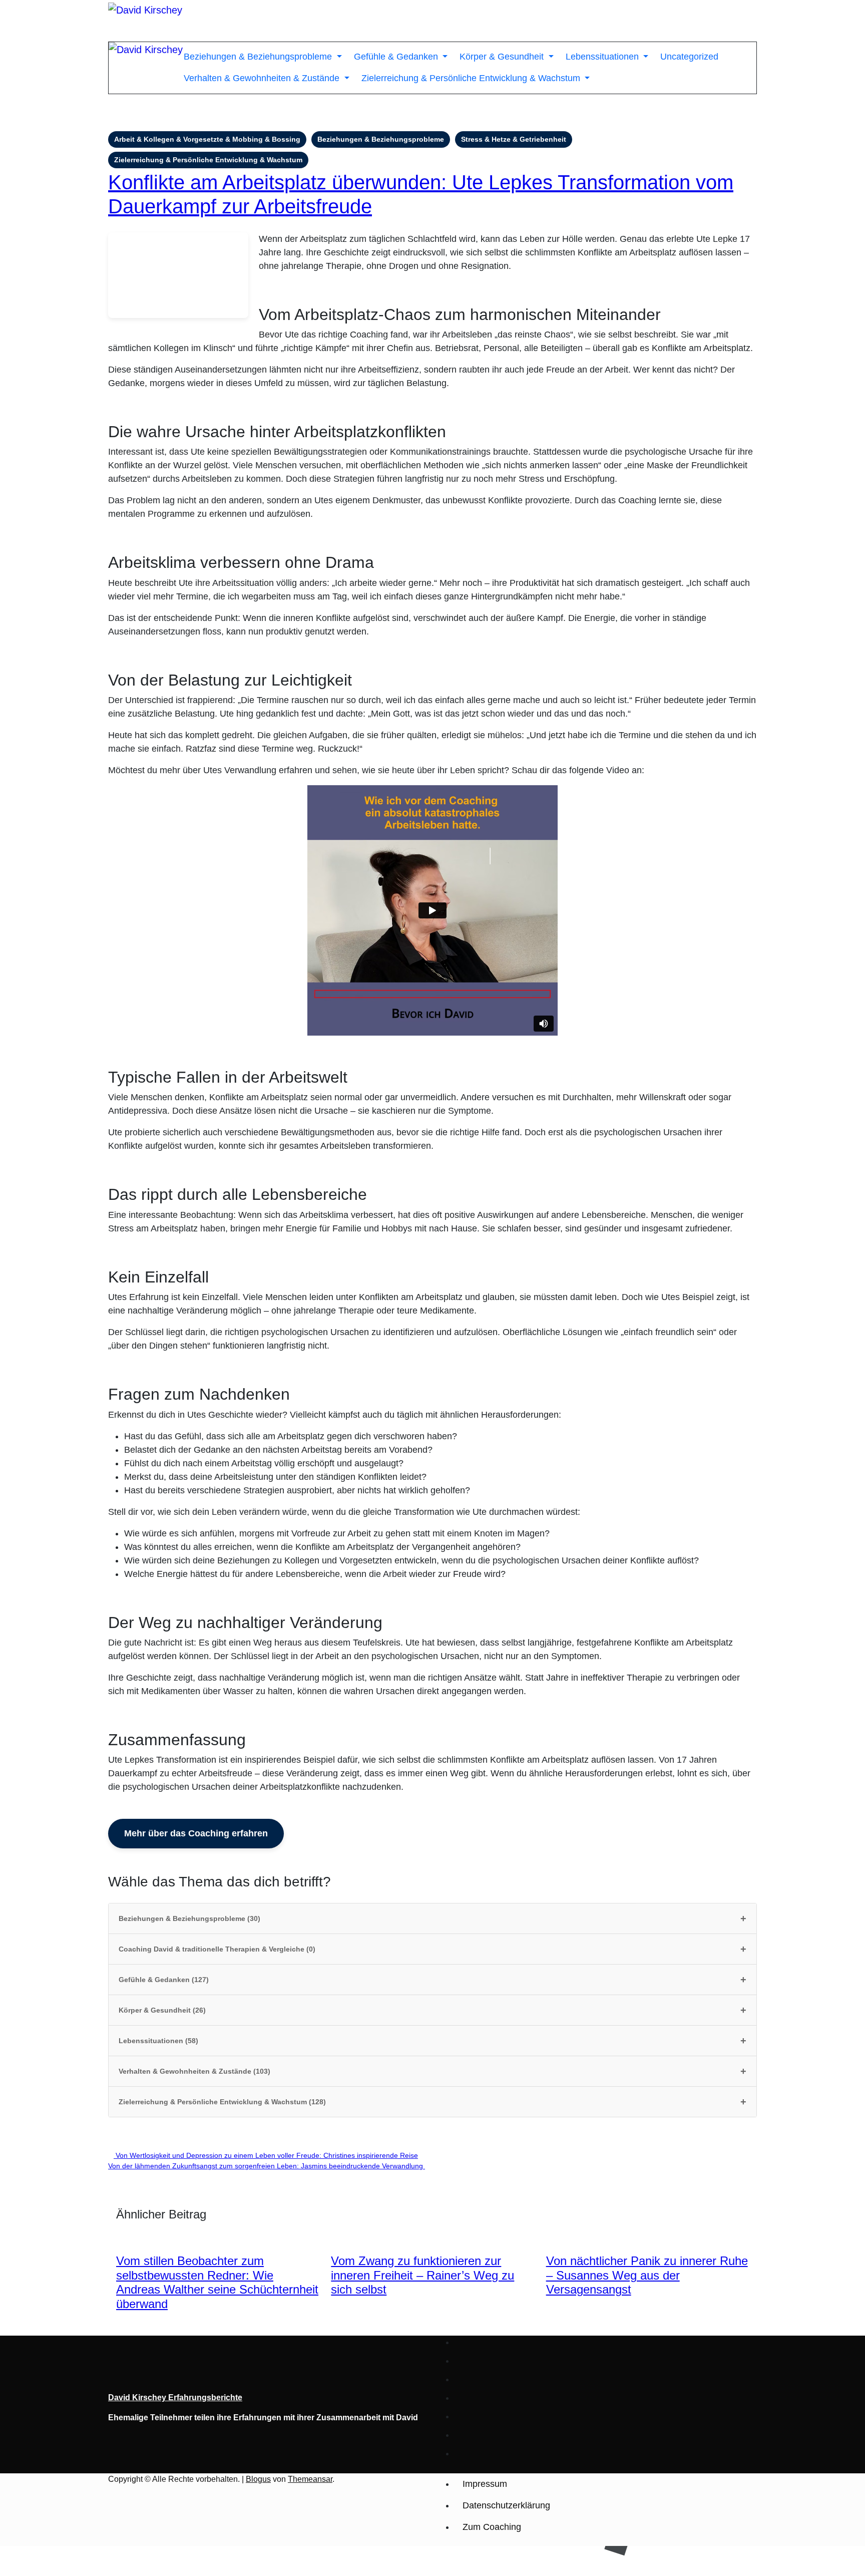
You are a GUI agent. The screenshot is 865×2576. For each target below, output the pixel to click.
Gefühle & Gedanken (397, 57)
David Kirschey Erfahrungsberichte (175, 2397)
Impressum (485, 2484)
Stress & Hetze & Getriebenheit (514, 139)
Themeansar (310, 2479)
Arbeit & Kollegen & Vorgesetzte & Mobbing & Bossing (207, 139)
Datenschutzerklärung (506, 2505)
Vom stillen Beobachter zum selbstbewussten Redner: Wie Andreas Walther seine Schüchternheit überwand (217, 2282)
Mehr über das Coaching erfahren (196, 1833)
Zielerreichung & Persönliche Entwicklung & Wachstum (472, 78)
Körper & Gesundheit (503, 57)
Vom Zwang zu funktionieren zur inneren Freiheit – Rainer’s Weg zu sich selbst (422, 2275)
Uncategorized (689, 57)
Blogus (258, 2479)
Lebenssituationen (603, 57)
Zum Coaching (492, 2527)
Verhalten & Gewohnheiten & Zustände (263, 78)
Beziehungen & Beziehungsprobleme (259, 57)
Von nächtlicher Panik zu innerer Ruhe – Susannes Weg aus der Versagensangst (647, 2275)
